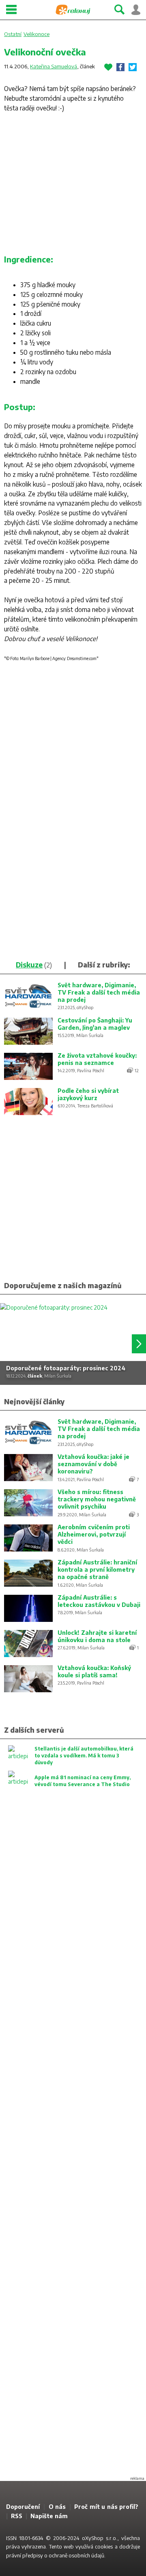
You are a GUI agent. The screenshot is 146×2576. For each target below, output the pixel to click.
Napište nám (49, 2516)
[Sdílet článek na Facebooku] (120, 67)
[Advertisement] (73, 186)
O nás (57, 2507)
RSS (17, 2516)
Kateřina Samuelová (54, 66)
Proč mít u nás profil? (106, 2507)
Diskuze (29, 965)
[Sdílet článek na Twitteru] (133, 67)
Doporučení (23, 2507)
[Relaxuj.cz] (73, 10)
